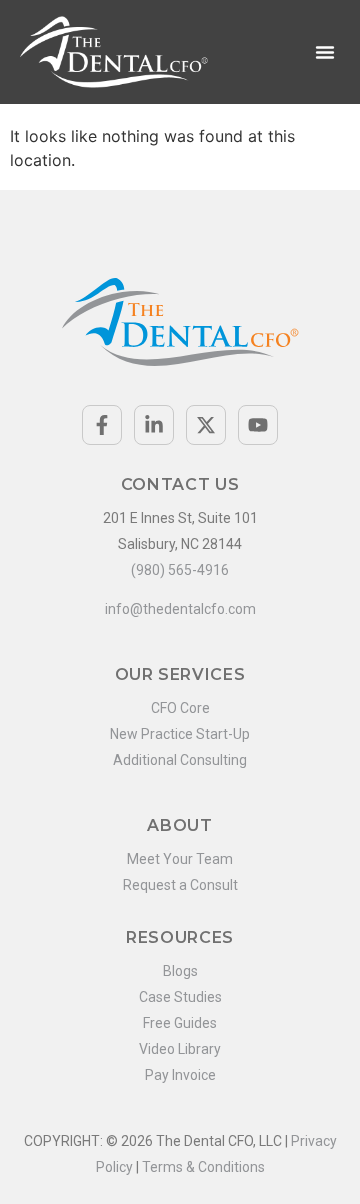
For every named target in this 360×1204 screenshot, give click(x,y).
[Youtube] (258, 425)
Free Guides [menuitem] (180, 1023)
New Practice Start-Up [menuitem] (180, 734)
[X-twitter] (206, 425)
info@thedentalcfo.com (180, 609)
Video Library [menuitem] (180, 1049)
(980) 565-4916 (180, 570)
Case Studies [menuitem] (180, 997)
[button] (325, 52)
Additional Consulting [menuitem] (180, 760)
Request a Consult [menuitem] (180, 885)
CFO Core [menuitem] (180, 708)
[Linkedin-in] (154, 425)
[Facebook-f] (102, 425)
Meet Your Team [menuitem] (180, 859)
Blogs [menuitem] (180, 971)
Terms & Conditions (203, 1167)
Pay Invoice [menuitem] (180, 1075)
